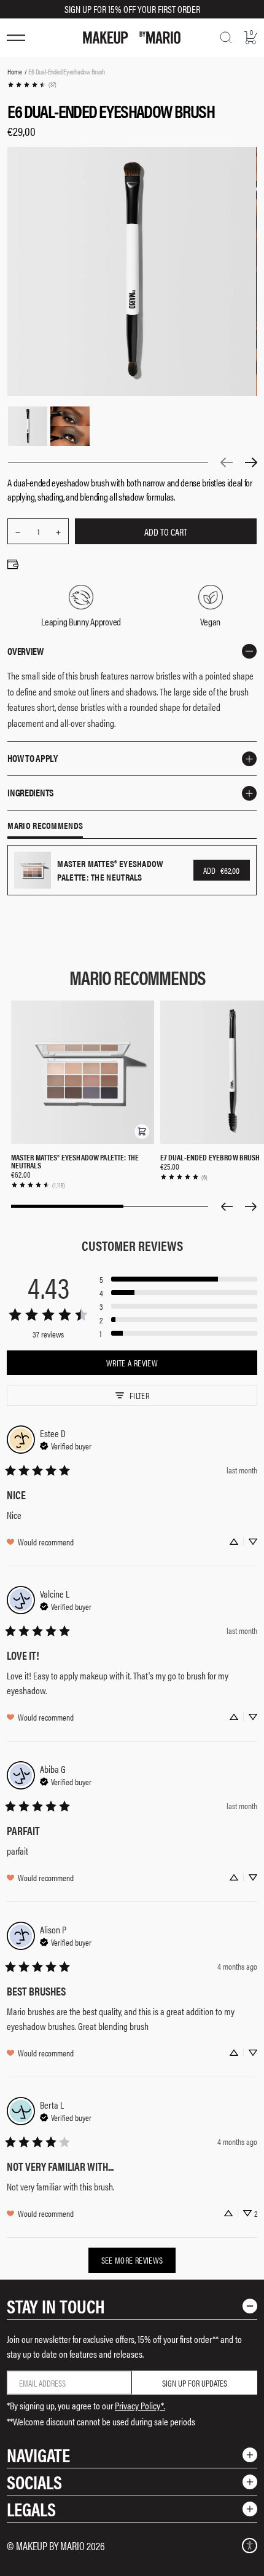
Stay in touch (56, 2306)
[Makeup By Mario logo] (132, 38)
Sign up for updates (195, 2383)
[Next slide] (251, 1207)
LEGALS (31, 2509)
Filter (139, 1395)
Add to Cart (166, 532)
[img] (66, 1445)
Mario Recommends (45, 826)
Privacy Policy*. (140, 2405)
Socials (34, 2482)
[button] (142, 1131)
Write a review (132, 1363)
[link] (32, 85)
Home (14, 71)
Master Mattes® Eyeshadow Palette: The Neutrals (75, 1161)
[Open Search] (226, 38)
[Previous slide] (227, 1207)
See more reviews (132, 2260)
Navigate (38, 2455)
